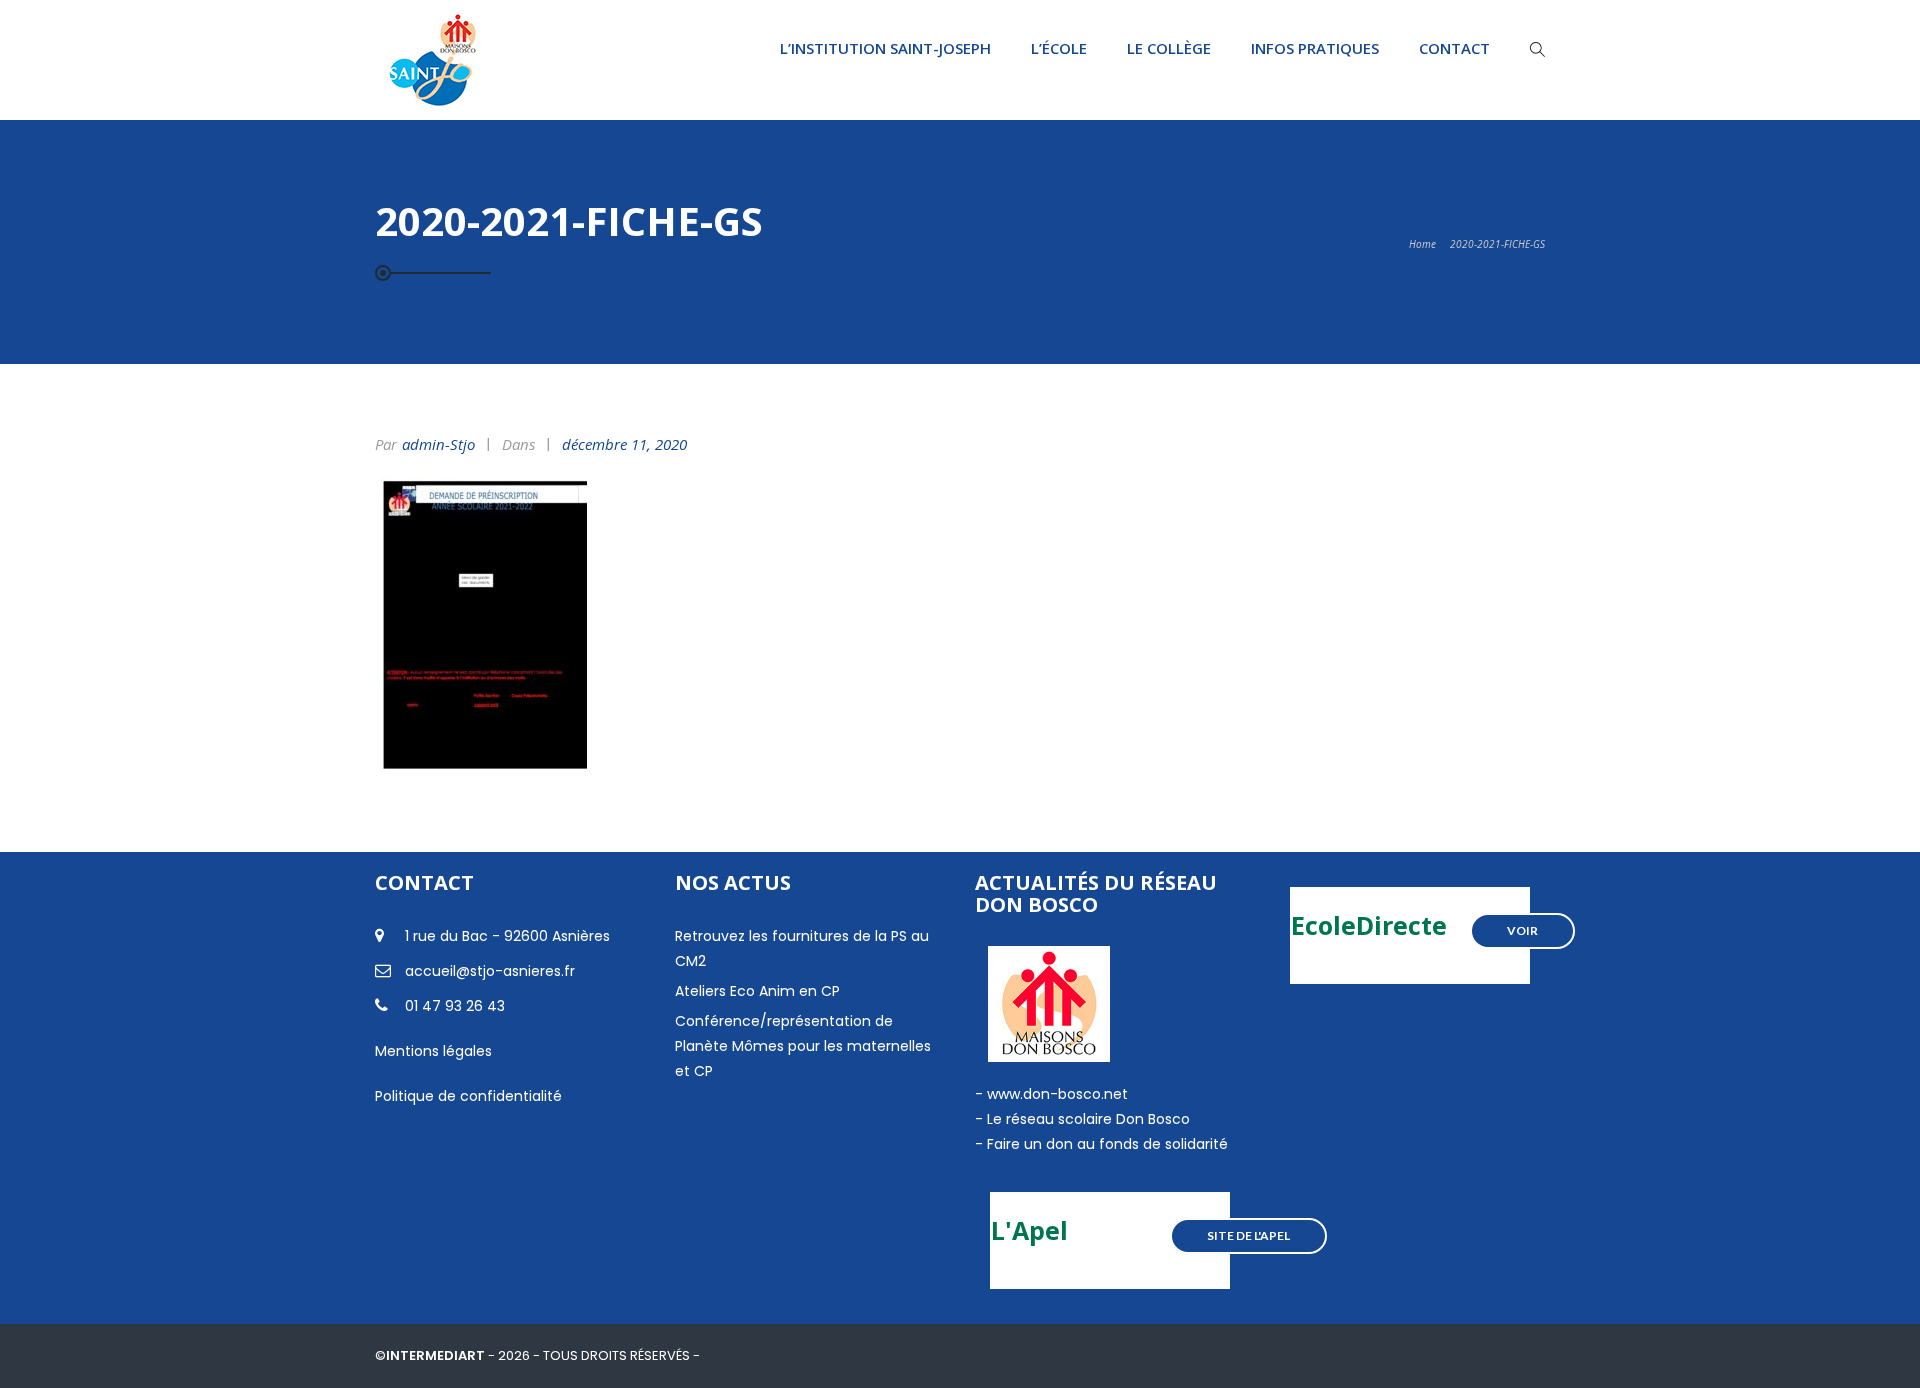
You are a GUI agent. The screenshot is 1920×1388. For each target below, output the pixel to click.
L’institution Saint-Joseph (885, 48)
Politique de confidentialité (468, 1096)
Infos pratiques (1315, 48)
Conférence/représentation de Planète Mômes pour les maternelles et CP (803, 1046)
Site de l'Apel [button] (1248, 1235)
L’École (1059, 48)
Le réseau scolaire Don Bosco (1086, 1119)
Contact (1454, 48)
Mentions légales (433, 1051)
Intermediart (437, 1355)
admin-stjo (438, 444)
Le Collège (1169, 48)
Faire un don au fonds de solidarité (1107, 1144)
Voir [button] (1522, 930)
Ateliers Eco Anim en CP (757, 991)
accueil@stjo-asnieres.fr (490, 971)
